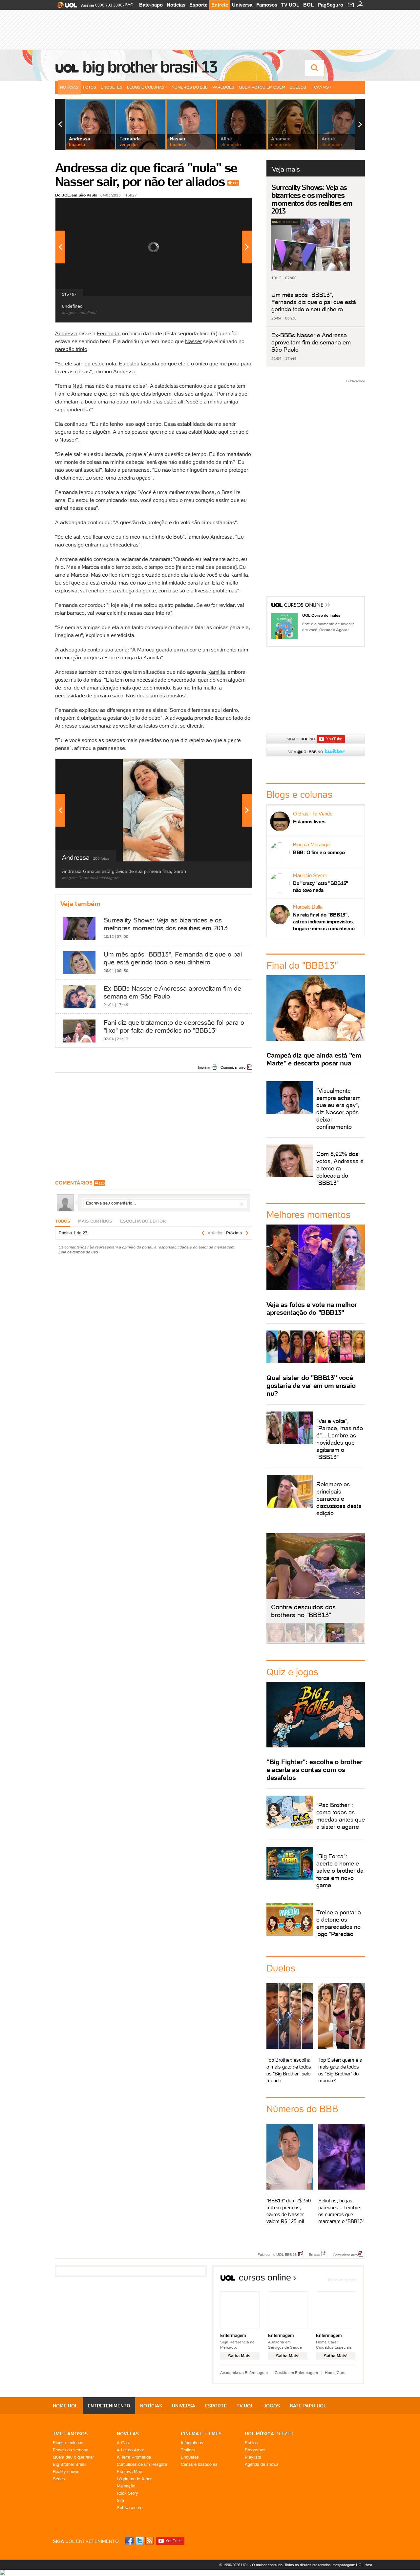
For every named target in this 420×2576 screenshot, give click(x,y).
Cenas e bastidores (199, 2464)
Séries (59, 2479)
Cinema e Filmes (201, 2434)
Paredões (223, 87)
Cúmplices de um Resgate (142, 2464)
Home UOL (65, 2406)
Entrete (220, 5)
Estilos (251, 2443)
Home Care (335, 2372)
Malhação (126, 2486)
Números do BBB (190, 87)
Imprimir (204, 1067)
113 (235, 183)
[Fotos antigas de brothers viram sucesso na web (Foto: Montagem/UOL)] (315, 1641)
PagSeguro (330, 5)
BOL (308, 5)
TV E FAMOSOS (70, 2434)
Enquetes (112, 87)
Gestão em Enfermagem (296, 2372)
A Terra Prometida (134, 2457)
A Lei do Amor (130, 2450)
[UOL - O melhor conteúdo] (65, 7)
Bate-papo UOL (308, 2406)
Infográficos (192, 2443)
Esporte (198, 5)
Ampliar (231, 206)
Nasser (193, 341)
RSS (150, 2541)
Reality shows (66, 2472)
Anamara (82, 394)
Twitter (140, 2541)
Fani (60, 394)
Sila (120, 2500)
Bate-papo (151, 5)
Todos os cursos (342, 2280)
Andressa (66, 333)
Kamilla (216, 672)
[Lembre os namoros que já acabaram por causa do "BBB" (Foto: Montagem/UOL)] (296, 1641)
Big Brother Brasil (70, 2464)
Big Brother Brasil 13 (150, 67)
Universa (242, 5)
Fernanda (108, 333)
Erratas (315, 2254)
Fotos (90, 87)
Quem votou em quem (262, 87)
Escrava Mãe (129, 2472)
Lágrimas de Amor (134, 2479)
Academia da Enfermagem (244, 2372)
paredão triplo (71, 349)
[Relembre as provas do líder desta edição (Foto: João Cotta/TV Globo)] (355, 1641)
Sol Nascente (130, 2508)
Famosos (267, 5)
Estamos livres (309, 822)
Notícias (176, 5)
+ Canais (320, 87)
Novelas (128, 2434)
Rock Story (127, 2493)
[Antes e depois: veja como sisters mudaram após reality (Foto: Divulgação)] (276, 1641)
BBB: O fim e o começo (319, 852)
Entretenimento (109, 2406)
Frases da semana (71, 2450)
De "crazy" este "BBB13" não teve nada (321, 887)
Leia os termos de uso (78, 1252)
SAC (129, 5)
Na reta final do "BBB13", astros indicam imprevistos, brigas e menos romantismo (324, 922)
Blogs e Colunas (146, 87)
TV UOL (290, 5)
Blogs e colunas (68, 2443)
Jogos (272, 2406)
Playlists (253, 2457)
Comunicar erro (233, 1067)
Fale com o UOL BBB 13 (277, 2254)
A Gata (124, 2443)
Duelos (298, 87)
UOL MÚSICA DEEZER (269, 2434)
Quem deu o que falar (73, 2457)
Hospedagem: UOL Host (352, 2565)
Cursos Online (304, 606)
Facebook (130, 2541)
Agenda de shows (262, 2464)
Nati (77, 386)
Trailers (188, 2450)
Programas (255, 2450)
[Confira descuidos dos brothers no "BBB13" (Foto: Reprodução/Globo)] (335, 1641)
